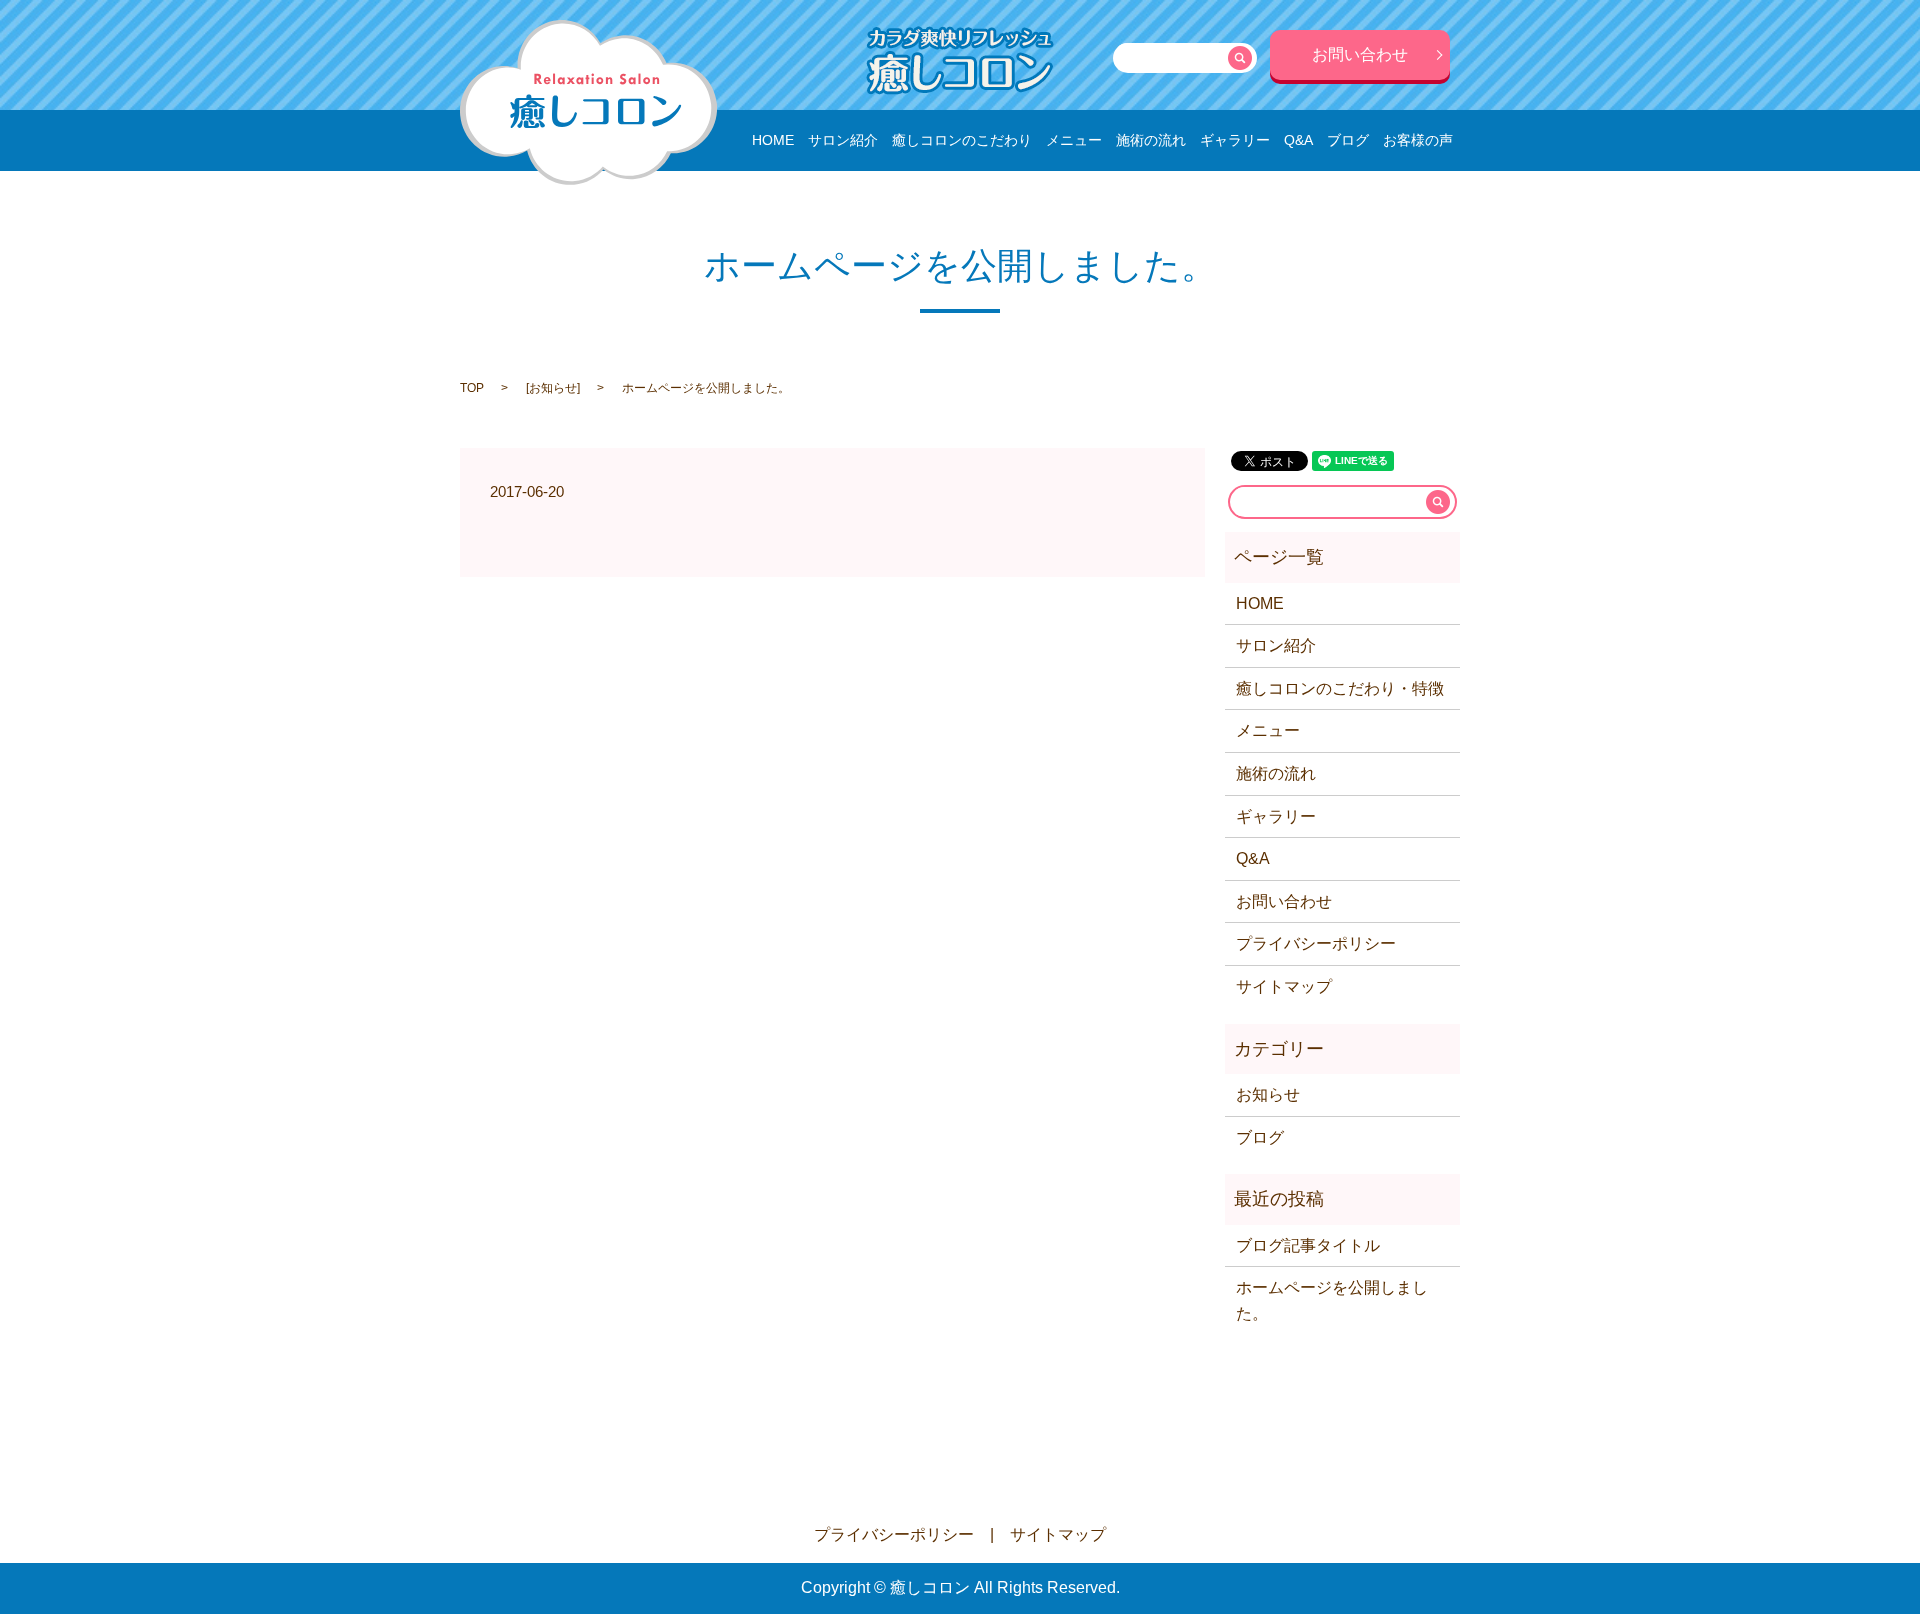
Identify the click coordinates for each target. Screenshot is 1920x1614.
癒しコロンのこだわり (962, 140)
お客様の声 (1418, 140)
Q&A (1298, 140)
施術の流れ (1151, 140)
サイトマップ (1284, 986)
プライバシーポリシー (1316, 943)
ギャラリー (1235, 140)
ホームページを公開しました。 (1332, 1300)
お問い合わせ (1360, 54)
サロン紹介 (843, 140)
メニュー (1074, 140)
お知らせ (553, 388)
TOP (472, 388)
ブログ (1348, 140)
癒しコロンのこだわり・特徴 (1340, 688)
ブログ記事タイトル (1308, 1245)
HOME (773, 140)
